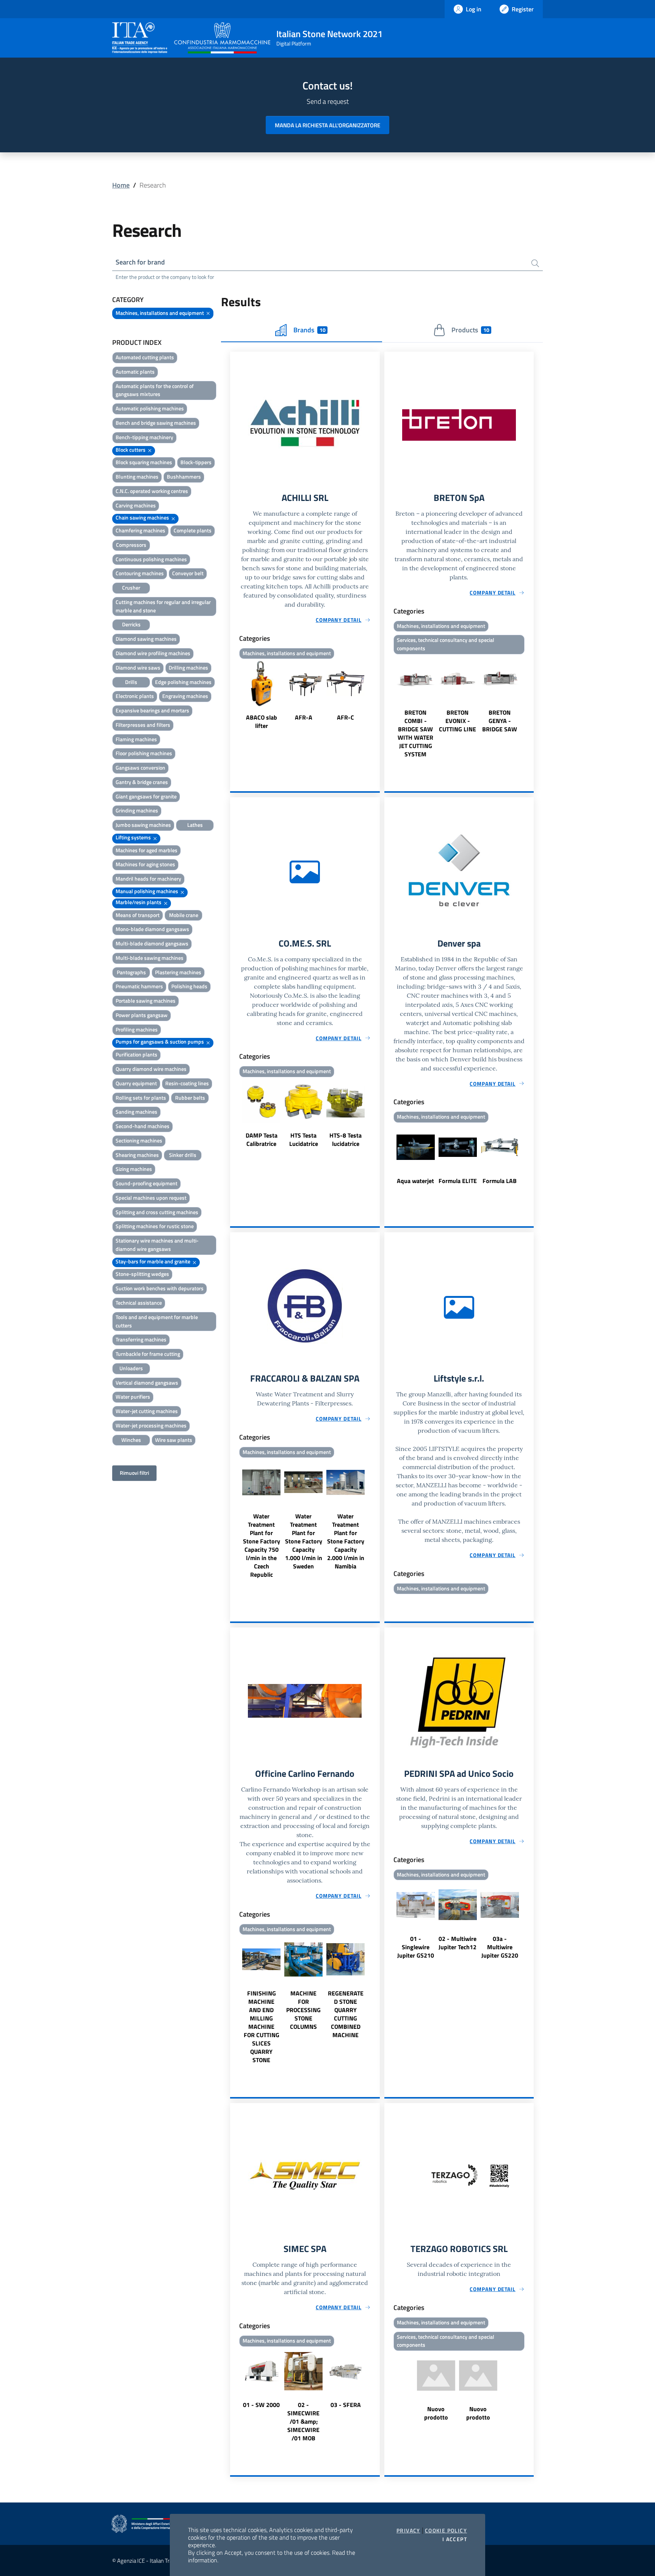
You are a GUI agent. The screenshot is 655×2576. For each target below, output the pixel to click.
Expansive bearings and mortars (152, 710)
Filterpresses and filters (143, 725)
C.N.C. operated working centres (152, 491)
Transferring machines (141, 1339)
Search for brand (140, 262)
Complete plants (193, 530)
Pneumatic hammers (139, 986)
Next (376, 696)
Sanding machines (136, 1112)
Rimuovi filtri (134, 1473)
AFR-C (346, 717)
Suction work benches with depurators (160, 1288)
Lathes (195, 825)
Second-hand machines (143, 1126)
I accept (455, 2539)
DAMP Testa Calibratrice (262, 1139)
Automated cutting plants (145, 357)
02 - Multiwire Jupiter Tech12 (458, 1943)
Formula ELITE (458, 1181)
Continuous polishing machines (151, 559)
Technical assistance (139, 1303)
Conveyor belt (188, 573)
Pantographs (131, 972)
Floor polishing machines (144, 753)
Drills (131, 682)
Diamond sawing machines (146, 639)
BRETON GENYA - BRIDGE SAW (500, 721)
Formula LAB (500, 1181)
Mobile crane (184, 915)
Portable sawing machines (146, 1001)
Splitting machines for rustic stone (155, 1226)
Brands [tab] (309, 330)
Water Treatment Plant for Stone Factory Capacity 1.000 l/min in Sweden (304, 1541)
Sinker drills (183, 1155)
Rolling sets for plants (141, 1098)
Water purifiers (133, 1397)
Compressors (131, 545)
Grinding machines (137, 810)
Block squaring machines (144, 462)
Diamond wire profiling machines (153, 653)
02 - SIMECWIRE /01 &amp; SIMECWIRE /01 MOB (303, 2421)
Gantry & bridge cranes (142, 782)
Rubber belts (190, 1098)
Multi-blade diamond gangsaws (152, 943)
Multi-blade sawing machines (150, 958)
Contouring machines (140, 573)
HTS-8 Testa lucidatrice (346, 1139)
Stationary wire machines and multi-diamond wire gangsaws (157, 1245)
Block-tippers (196, 462)
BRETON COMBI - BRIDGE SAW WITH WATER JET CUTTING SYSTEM (415, 733)
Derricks (131, 624)
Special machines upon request (151, 1198)
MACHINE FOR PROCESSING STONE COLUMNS (303, 2010)
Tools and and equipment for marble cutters (157, 1321)
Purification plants (136, 1054)
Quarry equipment (136, 1083)
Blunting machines (137, 477)
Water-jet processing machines (151, 1425)
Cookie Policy (446, 2531)
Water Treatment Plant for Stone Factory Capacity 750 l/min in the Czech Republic (262, 1545)
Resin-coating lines (187, 1083)
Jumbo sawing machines (143, 825)
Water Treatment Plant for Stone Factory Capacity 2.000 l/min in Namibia (346, 1541)
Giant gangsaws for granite (146, 796)
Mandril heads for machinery (148, 879)
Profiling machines (137, 1029)
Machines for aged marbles (147, 850)
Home (121, 185)
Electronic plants (135, 696)
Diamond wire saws (138, 667)
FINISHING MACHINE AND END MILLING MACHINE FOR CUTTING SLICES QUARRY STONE (262, 2027)
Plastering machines (178, 972)
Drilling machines (188, 667)
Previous (233, 696)
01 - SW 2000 (261, 2405)
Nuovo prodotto (436, 2413)
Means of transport (138, 915)
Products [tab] (470, 330)
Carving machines (136, 505)
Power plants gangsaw (142, 1015)
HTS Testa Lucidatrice (304, 1139)
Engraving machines (185, 696)
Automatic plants (135, 372)
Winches (131, 1440)
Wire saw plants (174, 1440)
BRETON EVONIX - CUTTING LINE (458, 721)
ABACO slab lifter (262, 721)
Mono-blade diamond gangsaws (152, 929)
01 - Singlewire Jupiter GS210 (416, 1947)
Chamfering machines (140, 530)
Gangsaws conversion (140, 768)
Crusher (131, 588)
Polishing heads (189, 986)
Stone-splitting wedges (142, 1274)
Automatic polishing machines (150, 408)
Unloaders (131, 1368)
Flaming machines (136, 739)
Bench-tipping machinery (144, 437)
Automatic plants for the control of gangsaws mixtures (155, 390)
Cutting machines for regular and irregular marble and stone (163, 606)
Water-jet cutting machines (147, 1411)
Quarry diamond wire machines (151, 1069)
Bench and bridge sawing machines (156, 423)
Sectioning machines (139, 1140)
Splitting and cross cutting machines (157, 1212)
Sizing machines (134, 1169)
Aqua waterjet (415, 1181)
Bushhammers (184, 477)
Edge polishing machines (183, 682)
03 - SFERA (346, 2405)
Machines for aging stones (145, 864)
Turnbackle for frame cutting (148, 1354)
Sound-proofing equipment (147, 1183)
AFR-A (304, 717)
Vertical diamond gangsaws (147, 1383)
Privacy (408, 2531)
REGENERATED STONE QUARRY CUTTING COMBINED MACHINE (346, 2014)
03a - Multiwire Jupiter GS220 (500, 1947)
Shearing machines (137, 1155)
